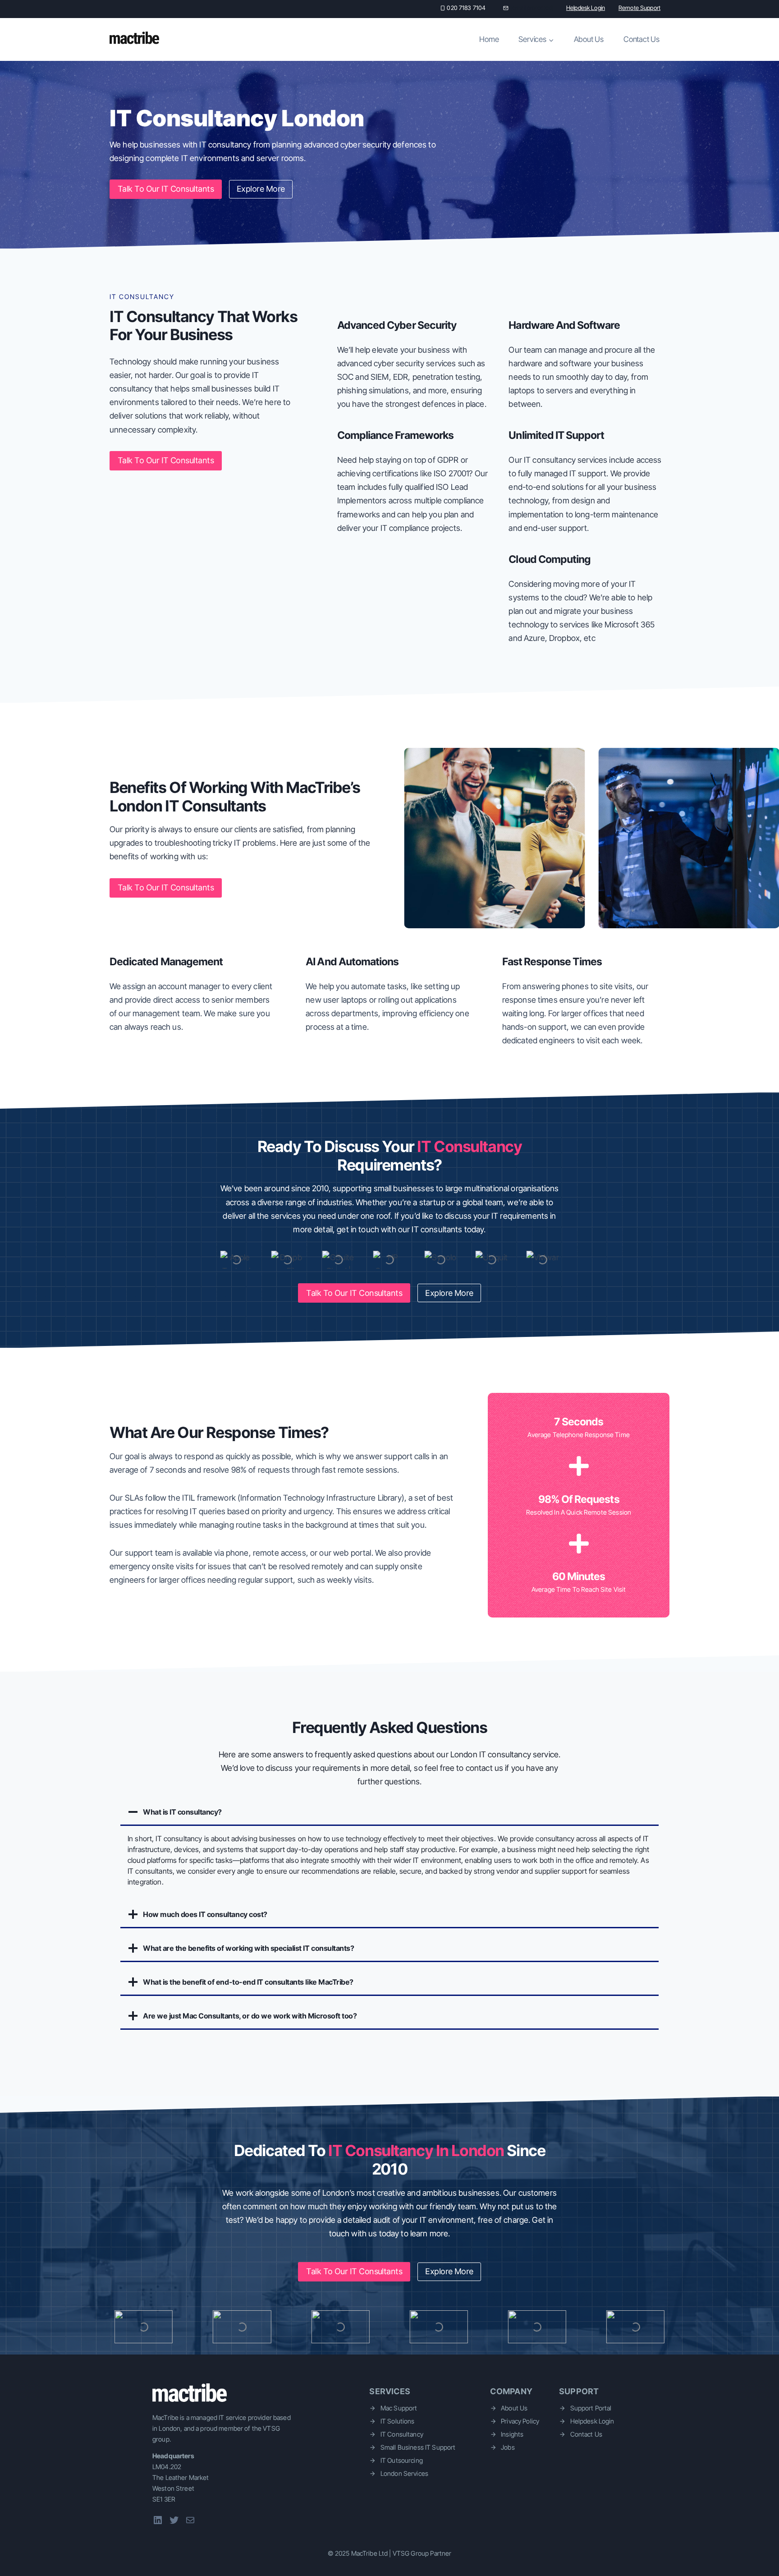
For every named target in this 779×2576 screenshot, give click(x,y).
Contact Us (642, 39)
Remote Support (639, 8)
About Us (589, 39)
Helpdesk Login (586, 8)
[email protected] (532, 8)
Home (489, 39)
